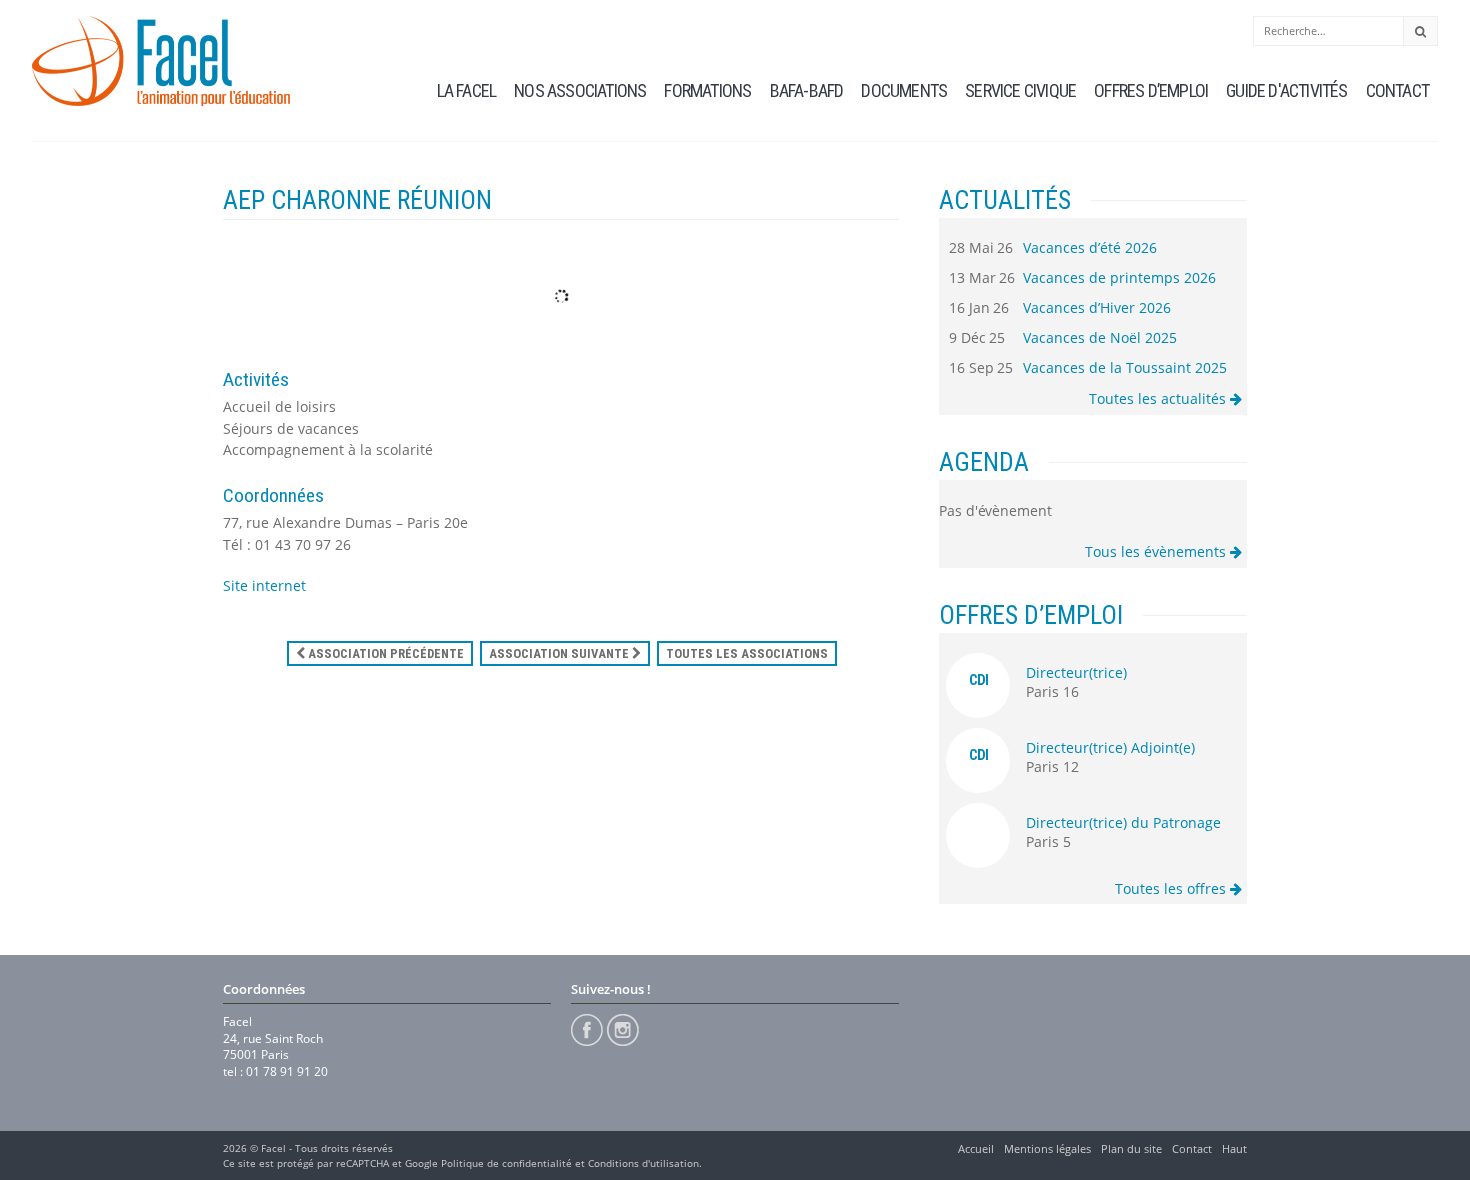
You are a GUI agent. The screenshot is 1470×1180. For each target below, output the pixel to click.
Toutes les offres (1172, 888)
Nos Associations (580, 90)
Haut (1234, 1148)
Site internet (264, 585)
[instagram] (623, 1030)
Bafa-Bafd (807, 90)
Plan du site (1131, 1148)
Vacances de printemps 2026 (1119, 277)
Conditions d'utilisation (643, 1163)
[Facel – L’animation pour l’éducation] (161, 61)
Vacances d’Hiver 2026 (1097, 307)
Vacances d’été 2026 (1090, 247)
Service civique (1020, 90)
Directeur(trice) (1076, 672)
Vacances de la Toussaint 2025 (1125, 367)
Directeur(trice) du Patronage (1123, 822)
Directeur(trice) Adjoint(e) (1110, 747)
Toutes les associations (747, 653)
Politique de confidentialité (506, 1163)
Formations (707, 90)
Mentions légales (1047, 1148)
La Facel (467, 90)
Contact (1397, 90)
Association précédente (384, 653)
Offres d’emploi (1151, 90)
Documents (904, 90)
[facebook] (587, 1030)
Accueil (976, 1148)
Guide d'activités (1286, 90)
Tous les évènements (1157, 551)
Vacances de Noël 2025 (1100, 337)
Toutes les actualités (1159, 398)
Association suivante (560, 653)
